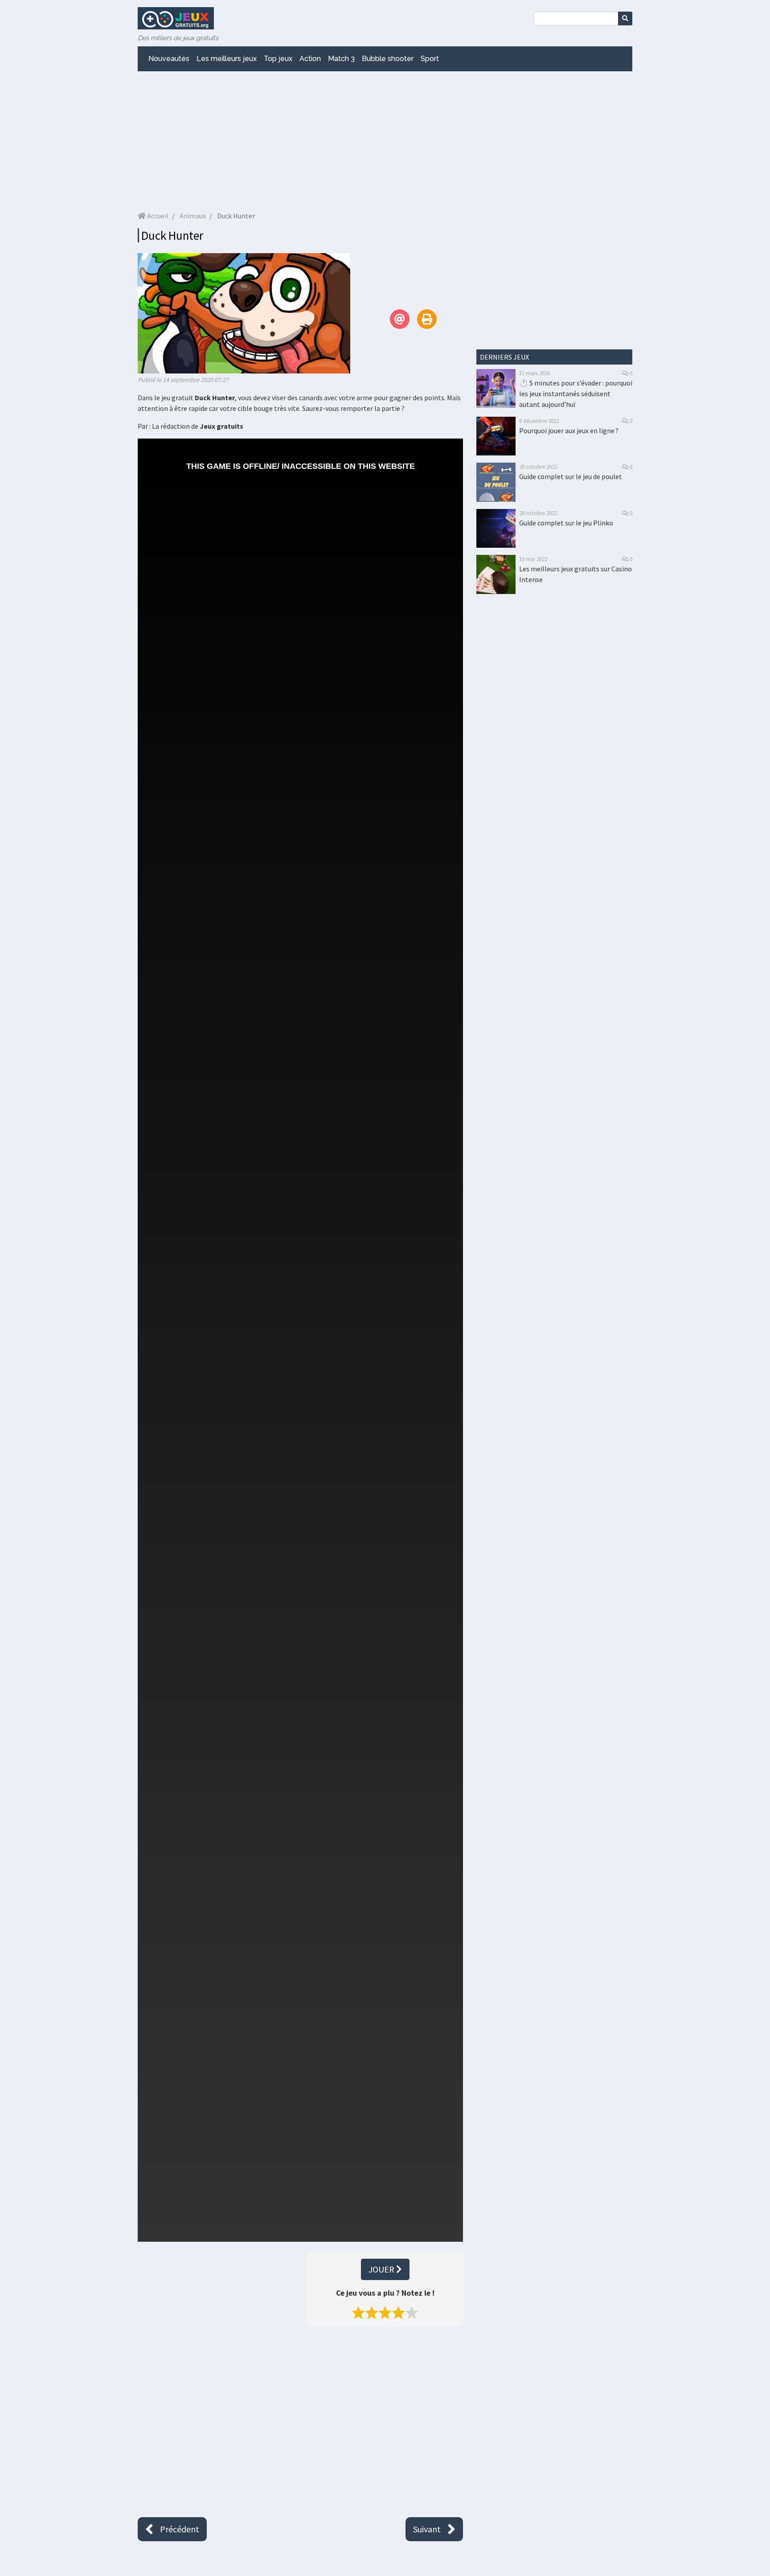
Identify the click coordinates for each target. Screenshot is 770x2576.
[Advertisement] (385, 141)
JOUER (382, 2269)
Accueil (157, 216)
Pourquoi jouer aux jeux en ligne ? (569, 431)
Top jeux (278, 59)
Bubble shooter (388, 59)
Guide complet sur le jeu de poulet (571, 476)
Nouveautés (169, 59)
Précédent (180, 2529)
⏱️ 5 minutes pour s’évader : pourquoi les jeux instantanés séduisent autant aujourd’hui (576, 394)
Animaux (193, 216)
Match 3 (341, 59)
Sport (430, 59)
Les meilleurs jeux (227, 59)
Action (310, 59)
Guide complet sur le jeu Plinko (566, 523)
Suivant (427, 2529)
